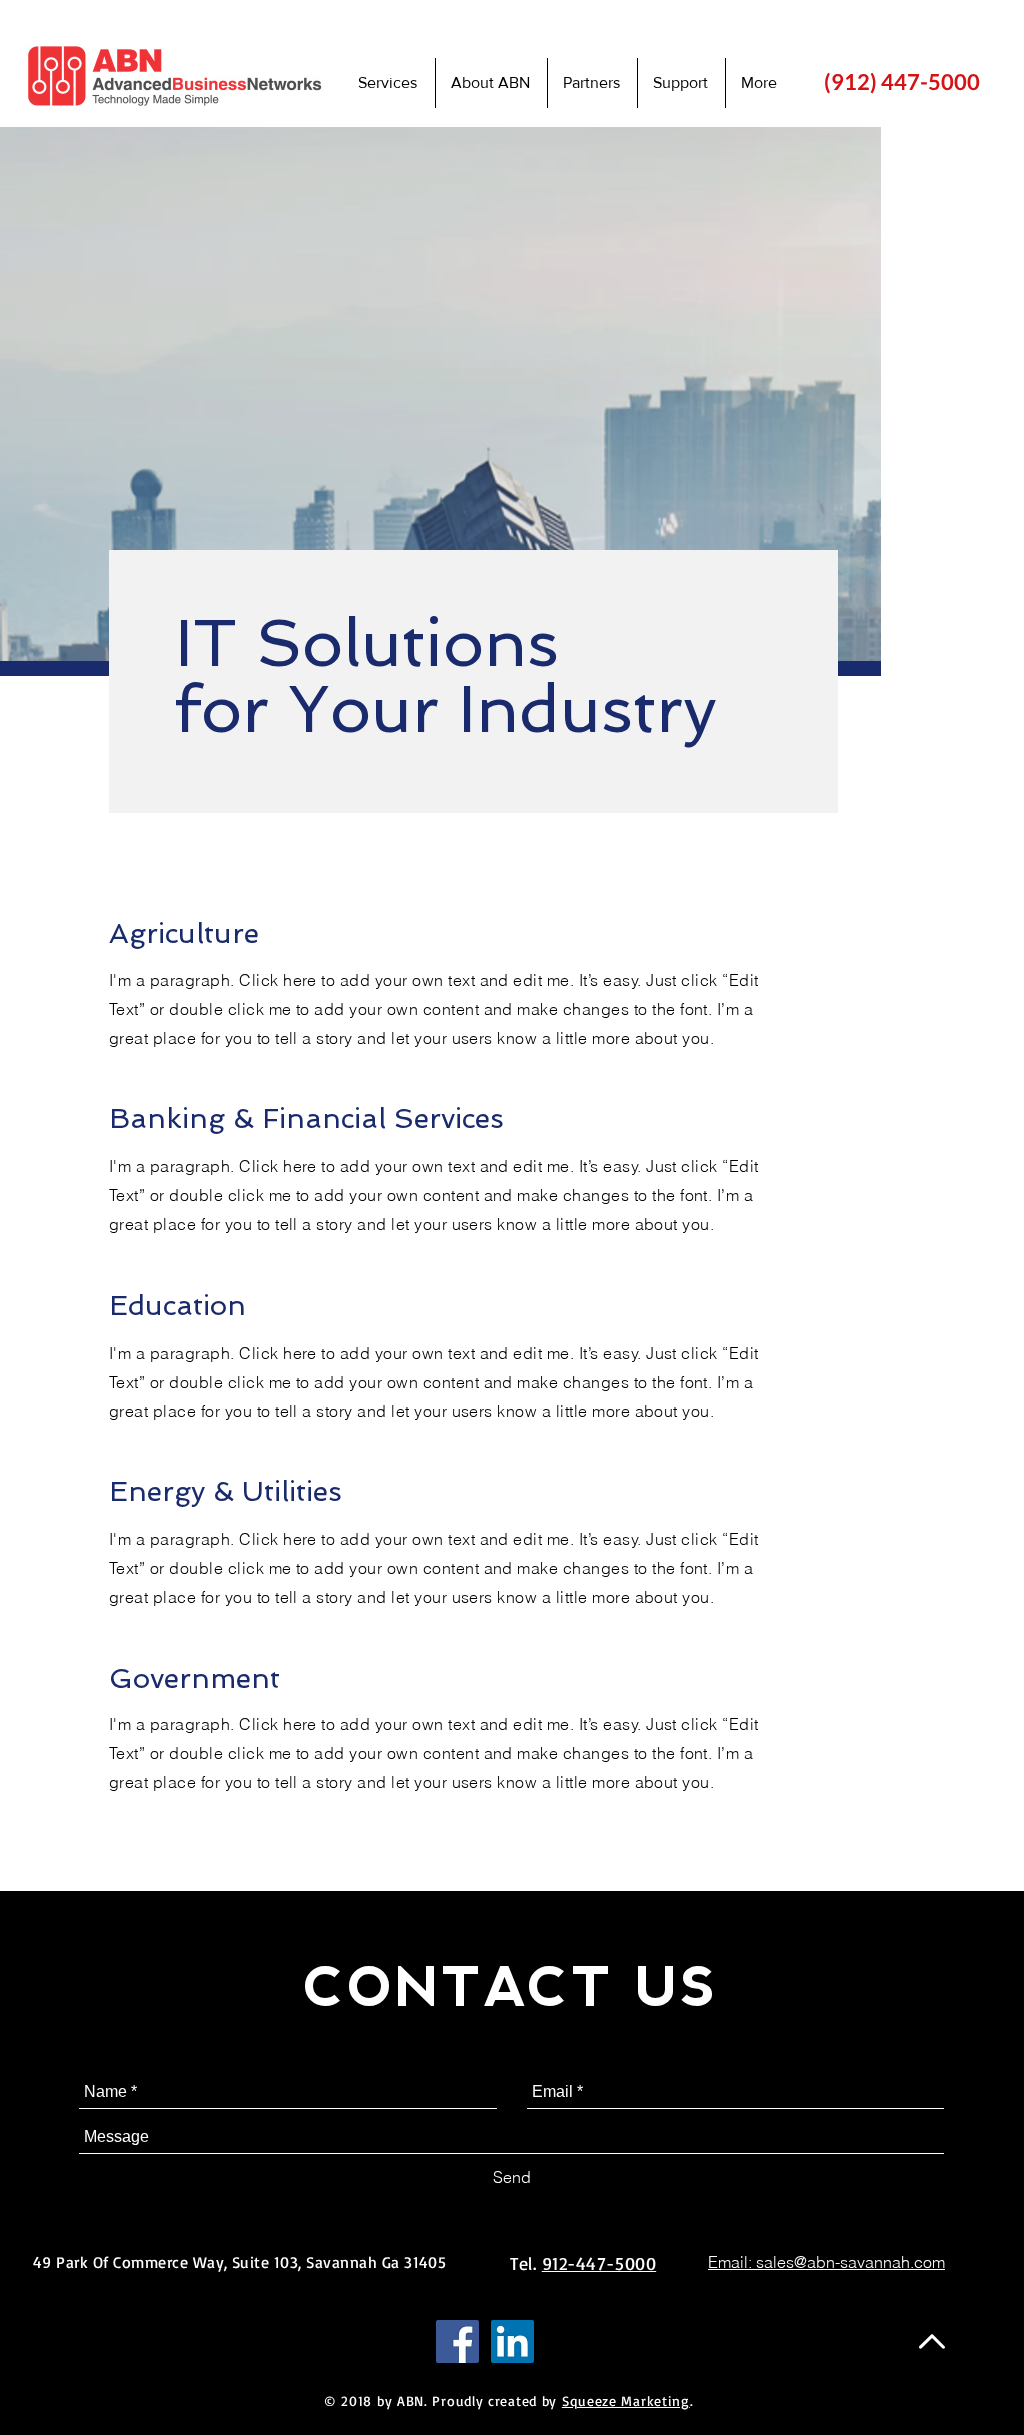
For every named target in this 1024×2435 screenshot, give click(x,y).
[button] (681, 83)
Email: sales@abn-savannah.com (826, 2262)
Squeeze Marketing (626, 2400)
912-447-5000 (599, 2263)
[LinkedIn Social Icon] (512, 2341)
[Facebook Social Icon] (457, 2341)
